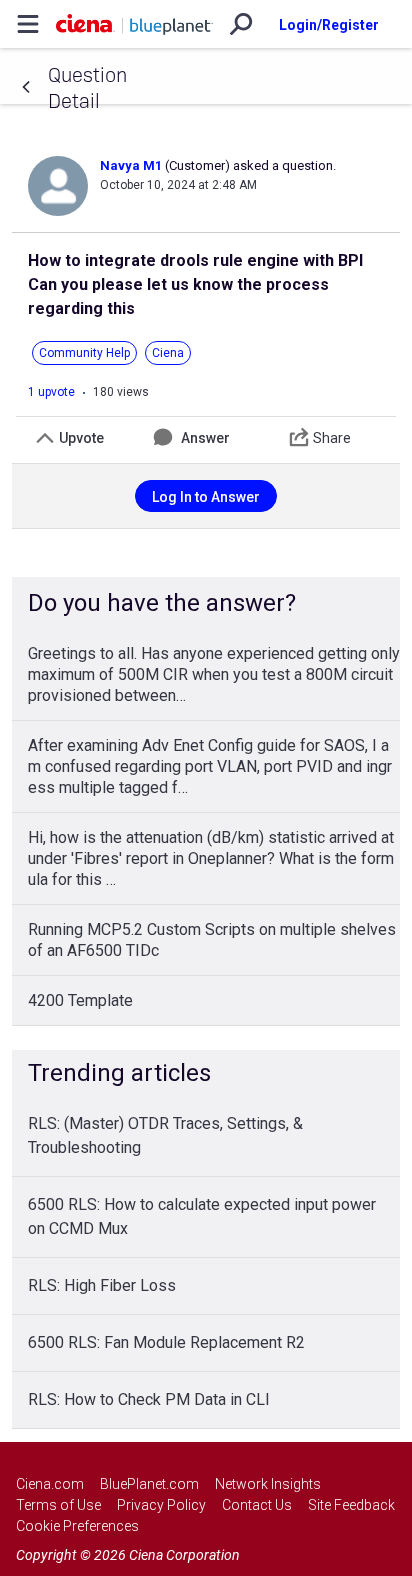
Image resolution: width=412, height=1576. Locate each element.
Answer (205, 438)
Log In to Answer (206, 497)
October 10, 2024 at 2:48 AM (178, 185)
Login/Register (329, 25)
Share (332, 438)
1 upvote (51, 392)
